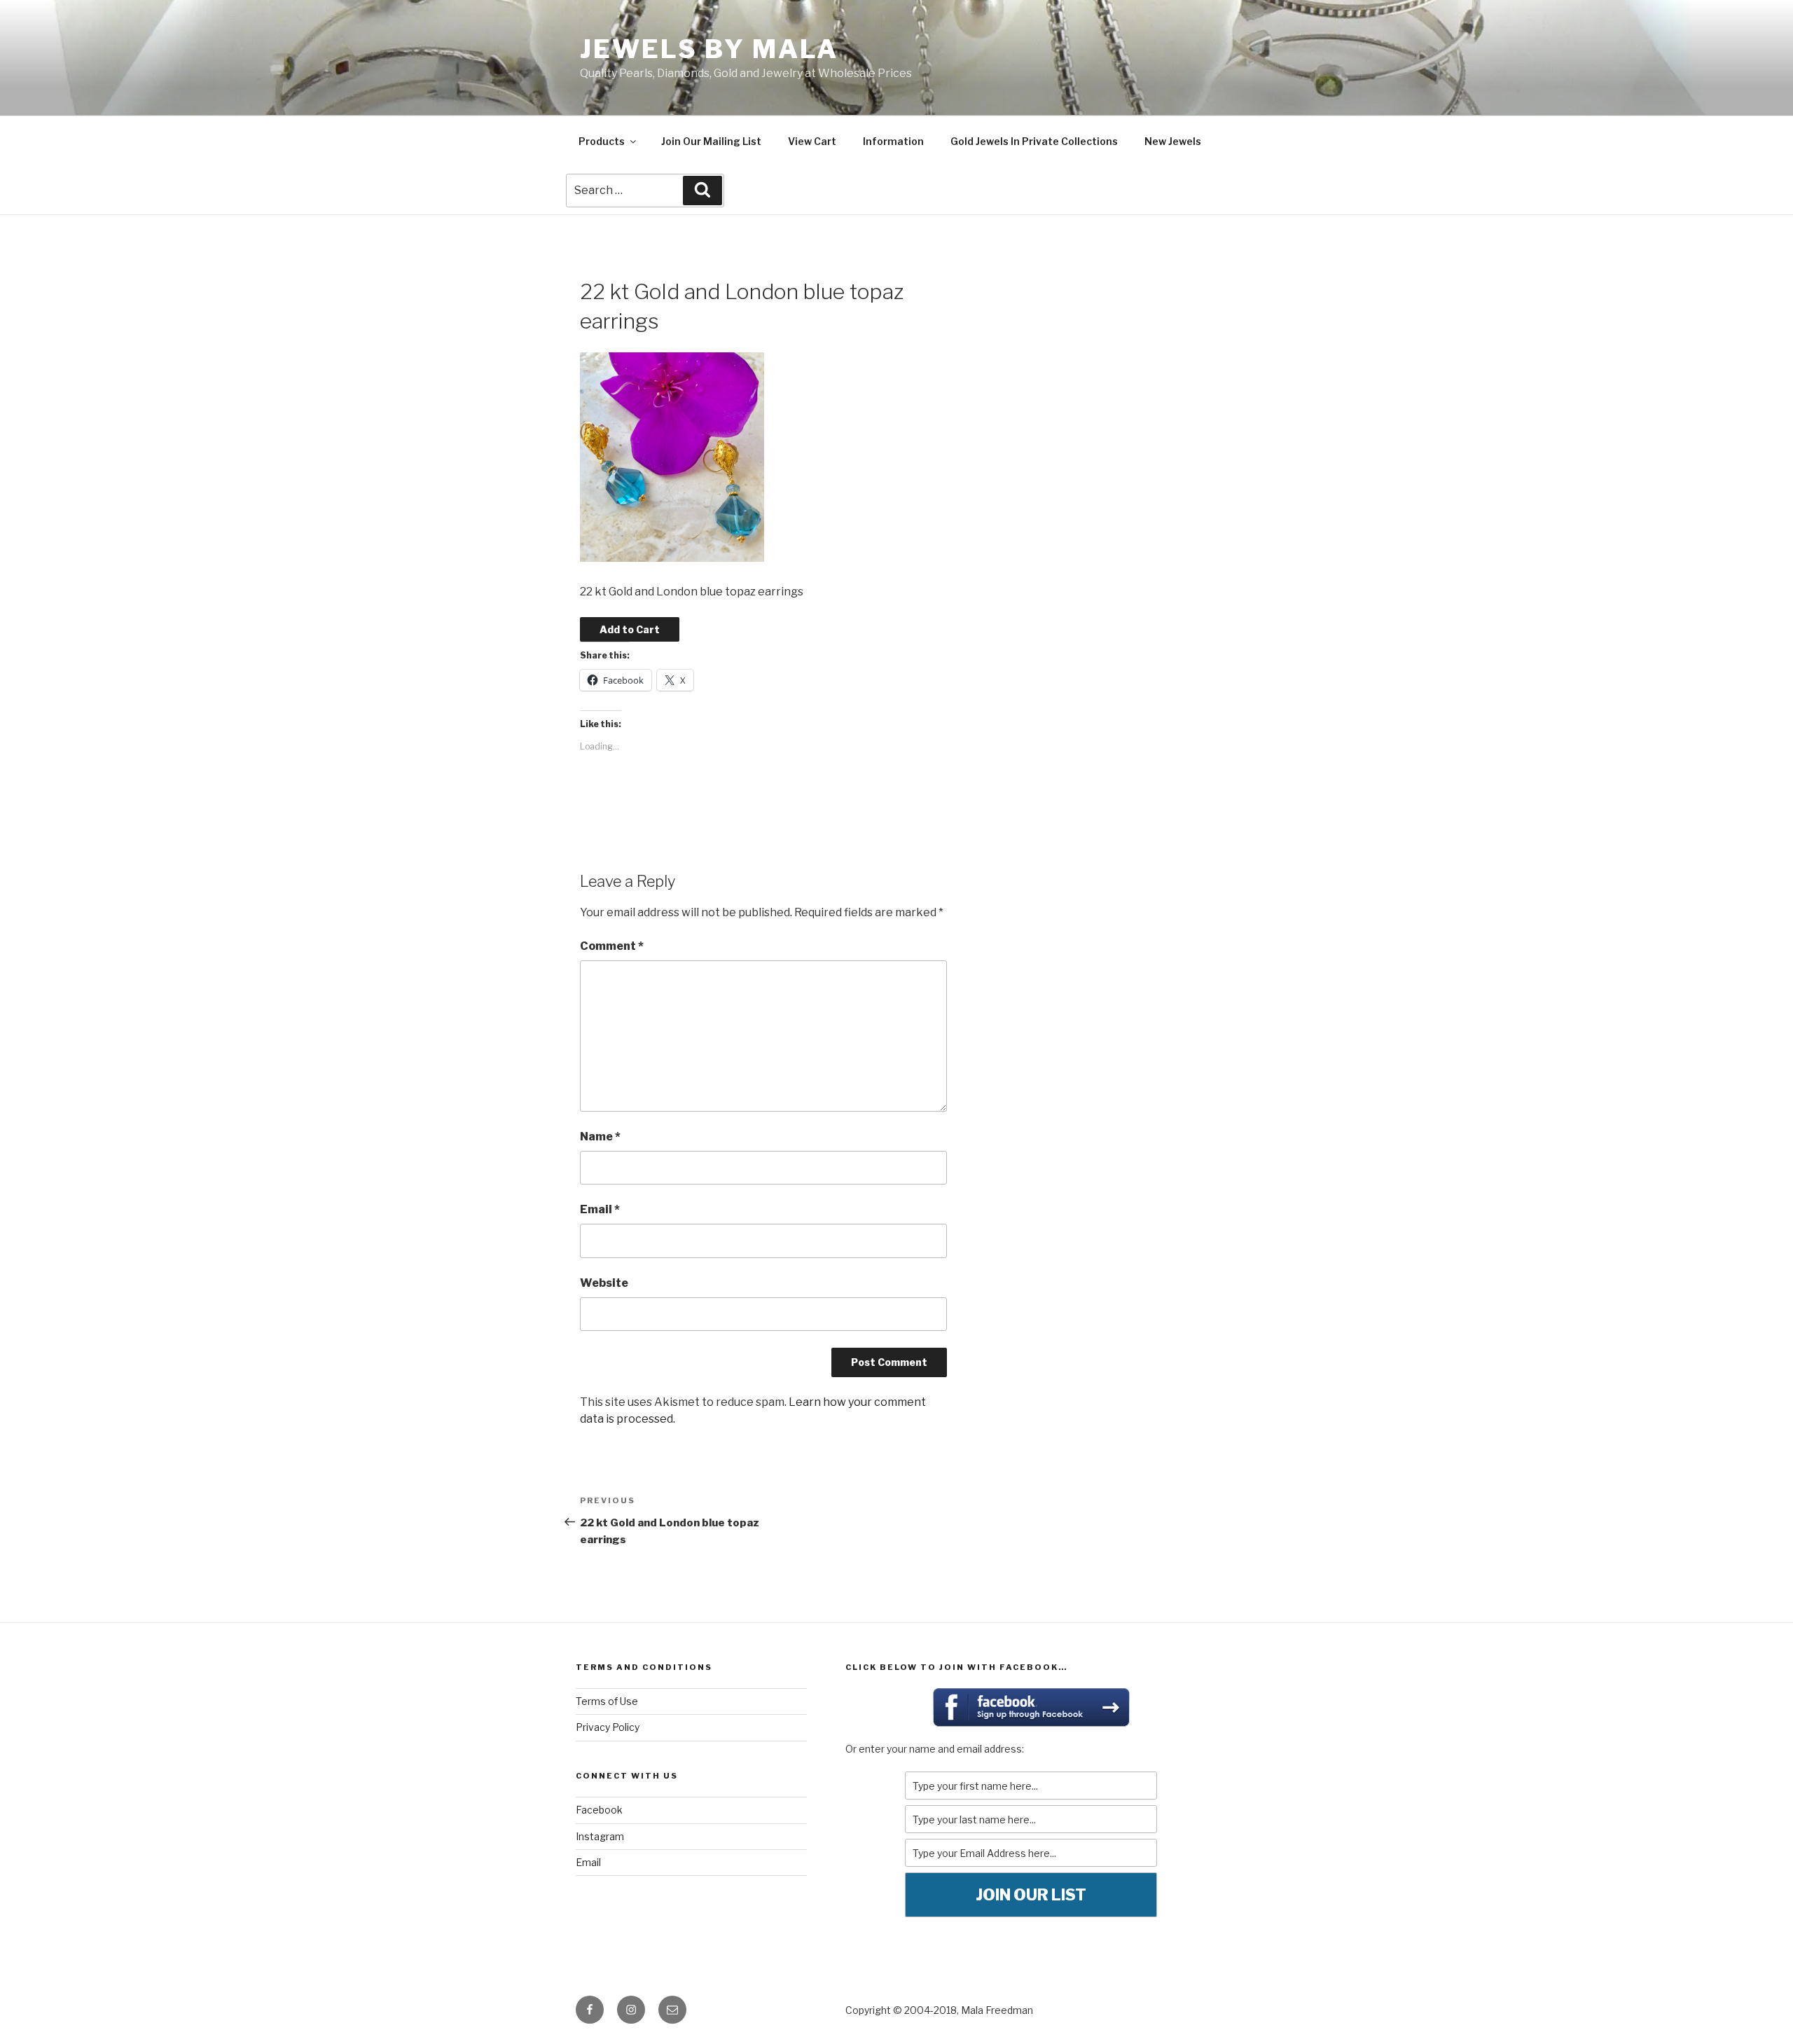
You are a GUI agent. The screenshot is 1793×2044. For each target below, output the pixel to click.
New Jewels (1173, 141)
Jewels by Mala (709, 49)
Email (600, 1209)
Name (600, 1137)
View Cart (812, 141)
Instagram (600, 1836)
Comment (612, 946)
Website (604, 1283)
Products (602, 141)
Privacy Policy (608, 1727)
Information (893, 141)
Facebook (599, 1810)
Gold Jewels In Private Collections (1034, 141)
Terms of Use (607, 1701)
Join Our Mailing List (711, 141)
